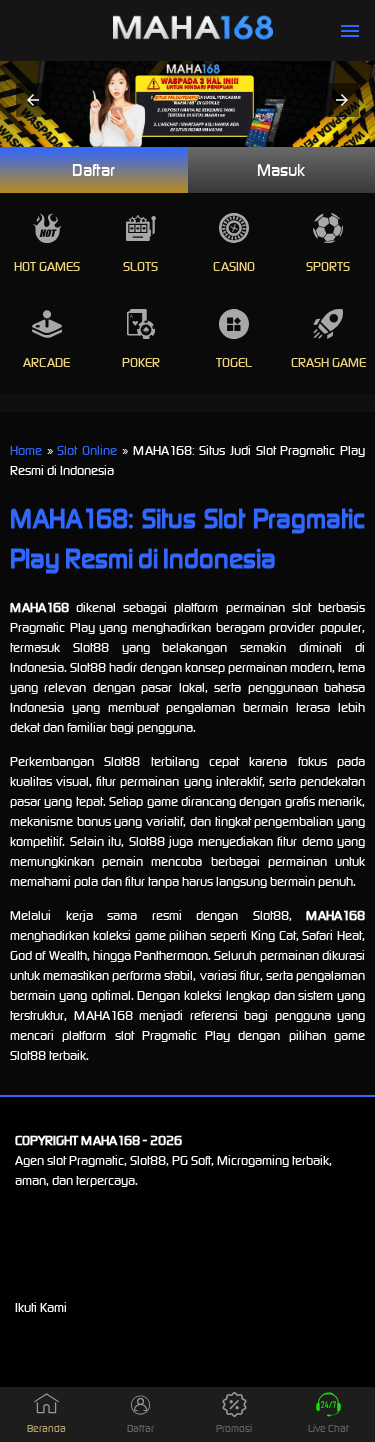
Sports (328, 266)
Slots (140, 266)
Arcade (46, 362)
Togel (234, 362)
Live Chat (328, 1428)
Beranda (46, 1428)
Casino (234, 266)
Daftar (93, 170)
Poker (141, 362)
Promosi (234, 1428)
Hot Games (47, 266)
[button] (33, 100)
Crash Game (328, 362)
